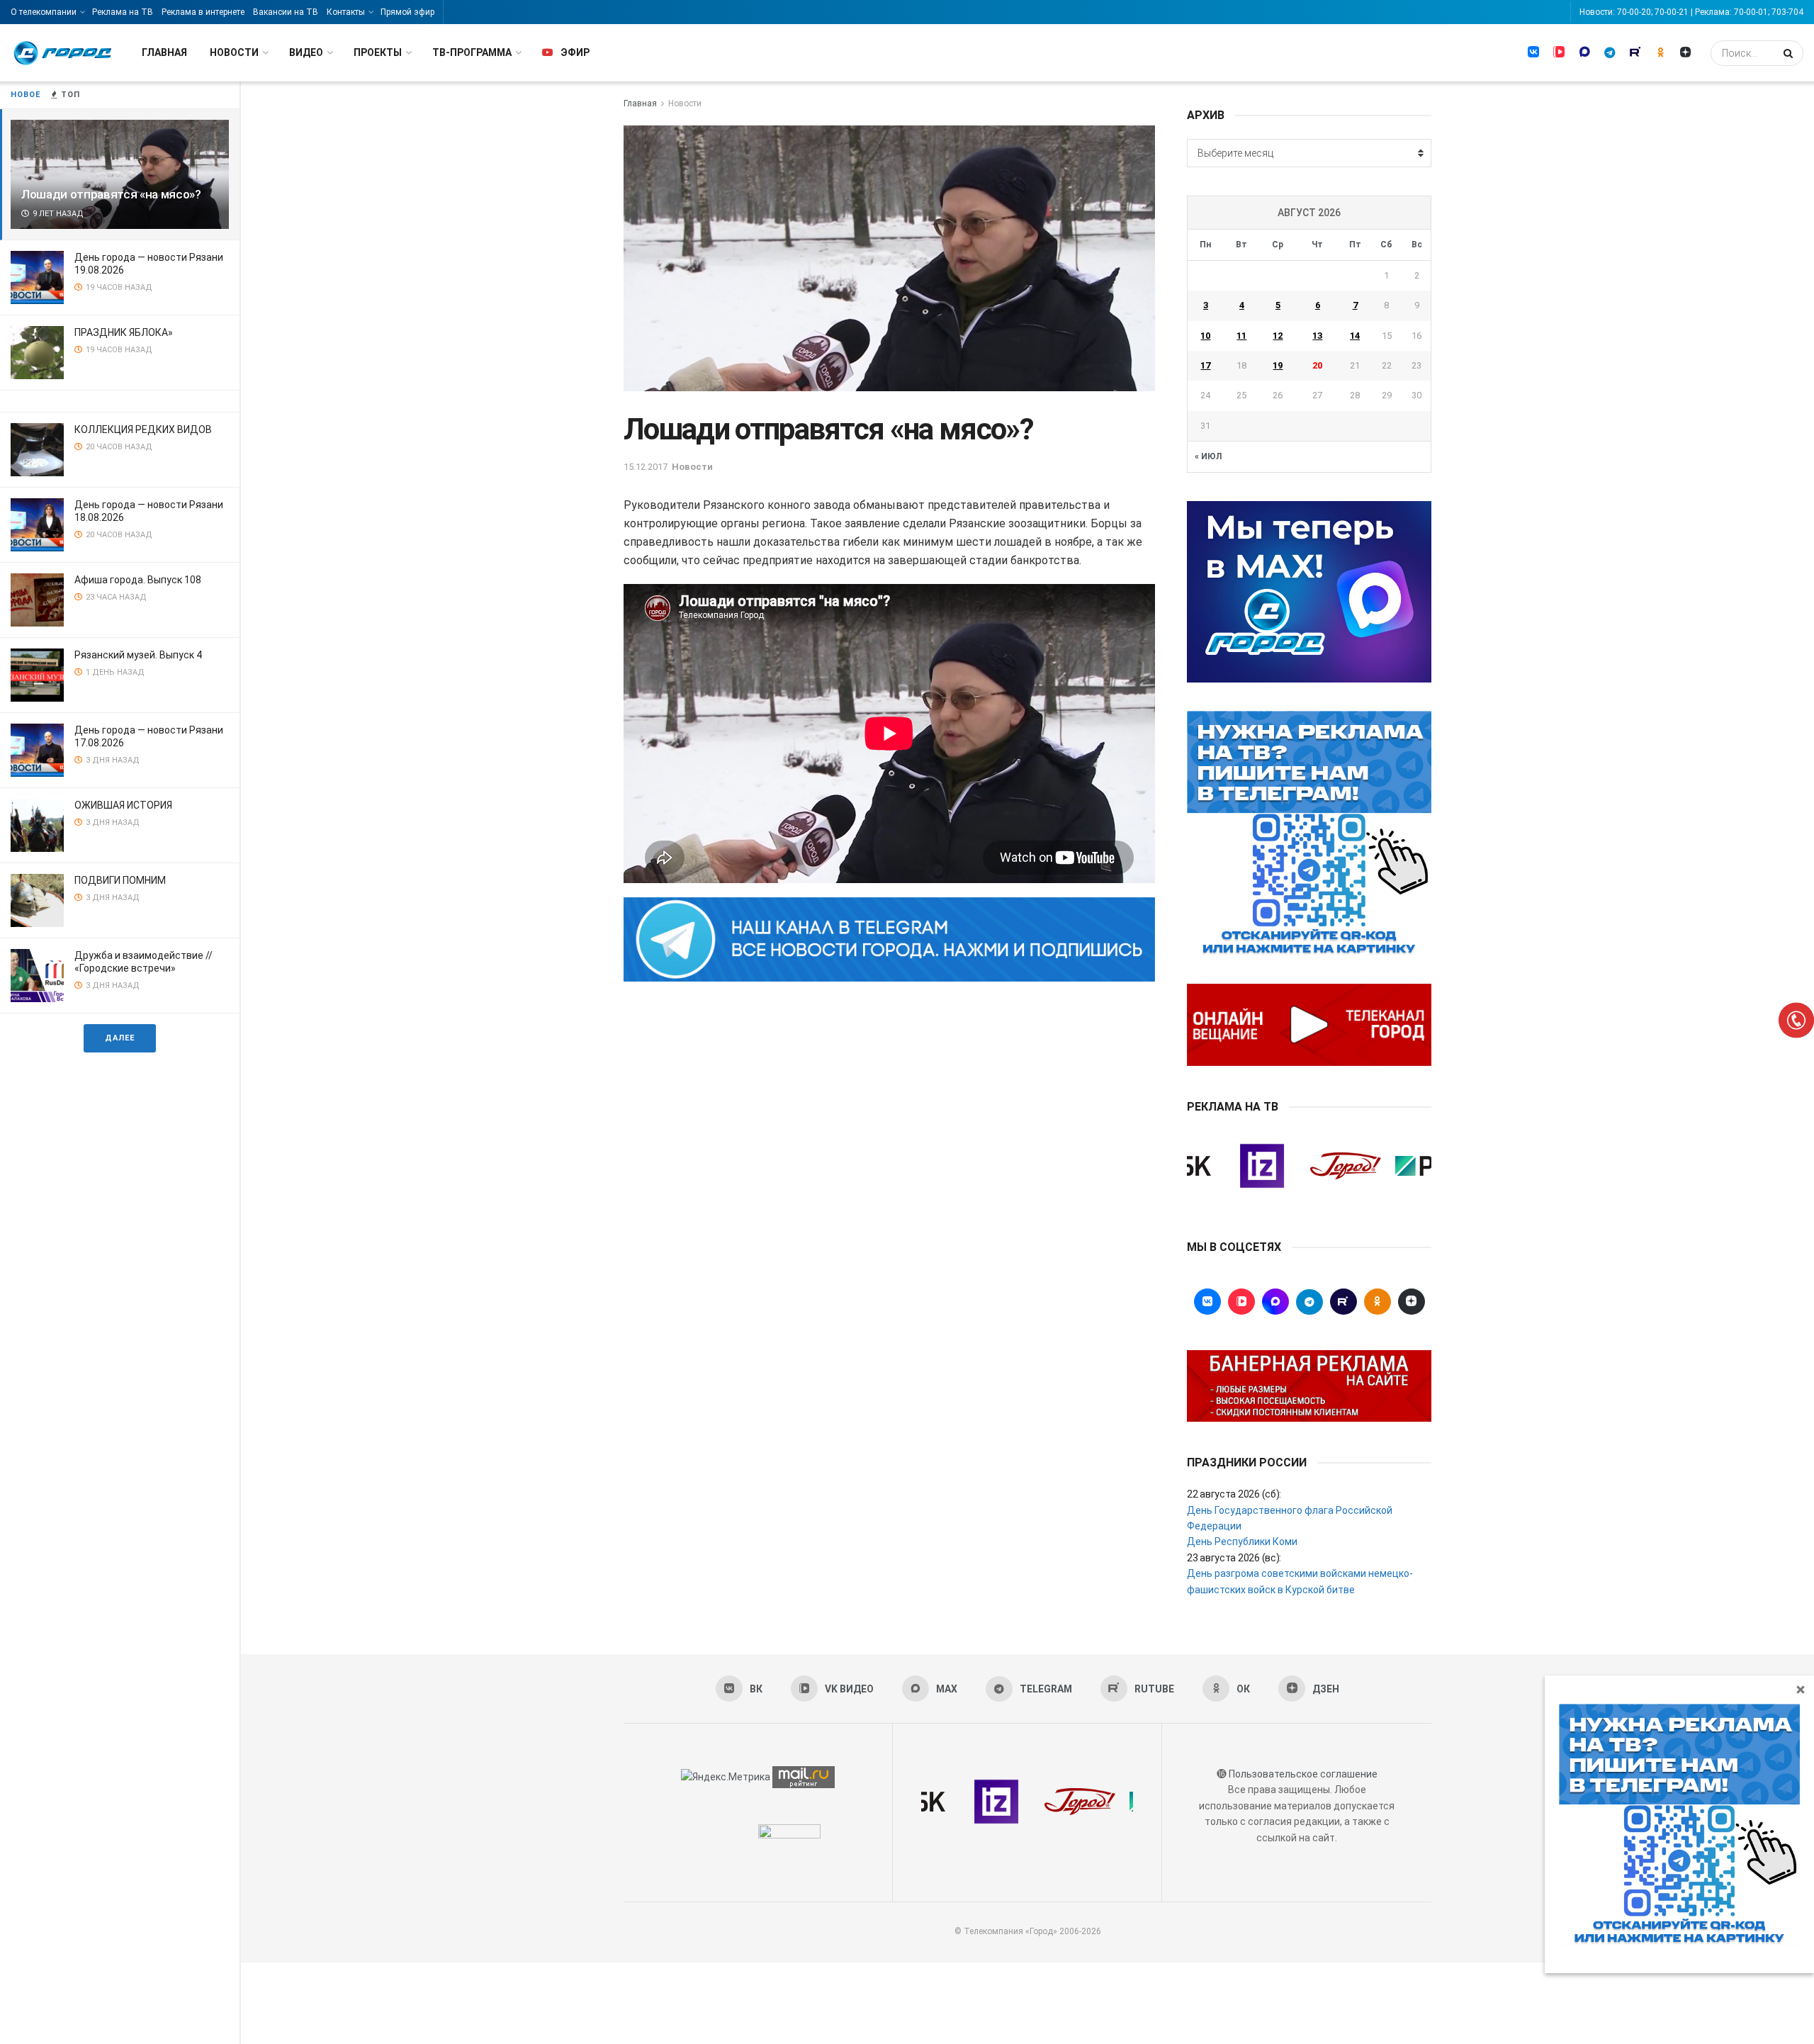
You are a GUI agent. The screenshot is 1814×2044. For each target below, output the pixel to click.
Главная (164, 52)
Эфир (575, 52)
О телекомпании (44, 12)
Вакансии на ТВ (286, 12)
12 (1278, 336)
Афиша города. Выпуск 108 (138, 580)
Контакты (346, 12)
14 (1355, 336)
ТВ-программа (472, 52)
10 (1205, 336)
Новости (234, 52)
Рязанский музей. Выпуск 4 (138, 655)
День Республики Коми (1242, 1542)
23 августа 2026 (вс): (1234, 1558)
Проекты (378, 52)
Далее (120, 1038)
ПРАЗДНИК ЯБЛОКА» (124, 332)
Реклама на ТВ (123, 12)
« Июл (1208, 456)
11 (1241, 336)
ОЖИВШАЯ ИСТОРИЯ (123, 805)
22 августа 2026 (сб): (1234, 1494)
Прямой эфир (407, 12)
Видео (306, 52)
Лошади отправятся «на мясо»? (111, 194)
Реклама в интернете (203, 12)
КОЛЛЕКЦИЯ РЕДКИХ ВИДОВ (143, 429)
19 (1278, 365)
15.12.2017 (646, 467)
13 (1317, 336)
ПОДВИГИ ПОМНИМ (120, 880)
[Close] (1801, 1689)
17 (1205, 365)
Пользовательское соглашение (1303, 1774)
